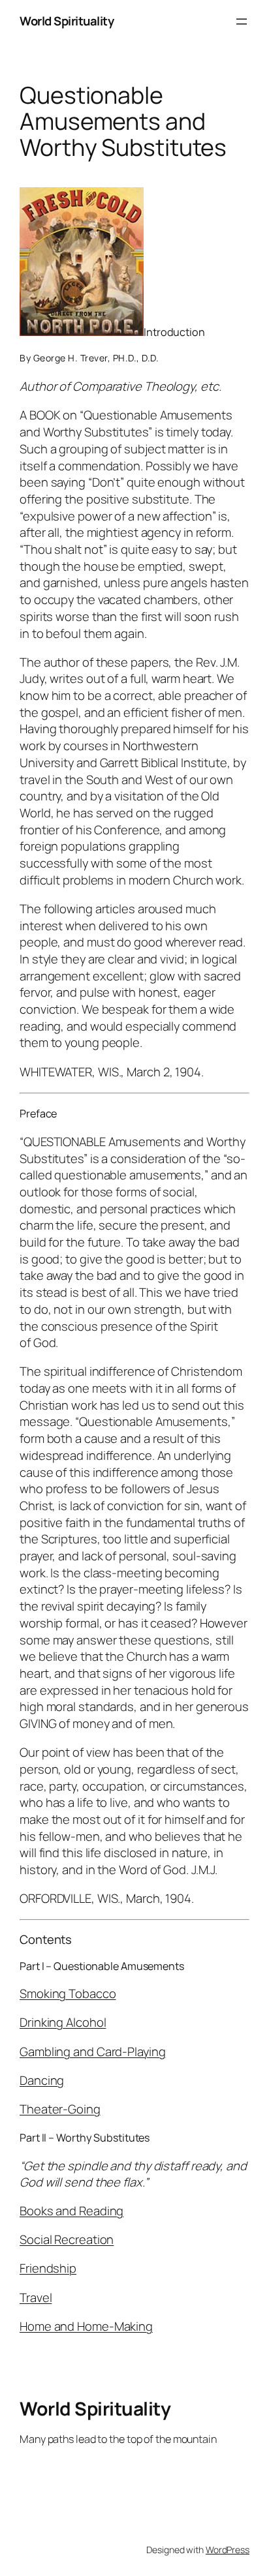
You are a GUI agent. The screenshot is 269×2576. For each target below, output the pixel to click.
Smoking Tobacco (68, 1993)
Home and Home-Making (86, 2326)
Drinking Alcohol (63, 2022)
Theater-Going (60, 2109)
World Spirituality (67, 21)
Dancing (42, 2080)
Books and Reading (71, 2211)
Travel (36, 2297)
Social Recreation (67, 2239)
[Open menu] (242, 22)
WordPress (228, 2550)
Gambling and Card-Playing (93, 2052)
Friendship (48, 2268)
